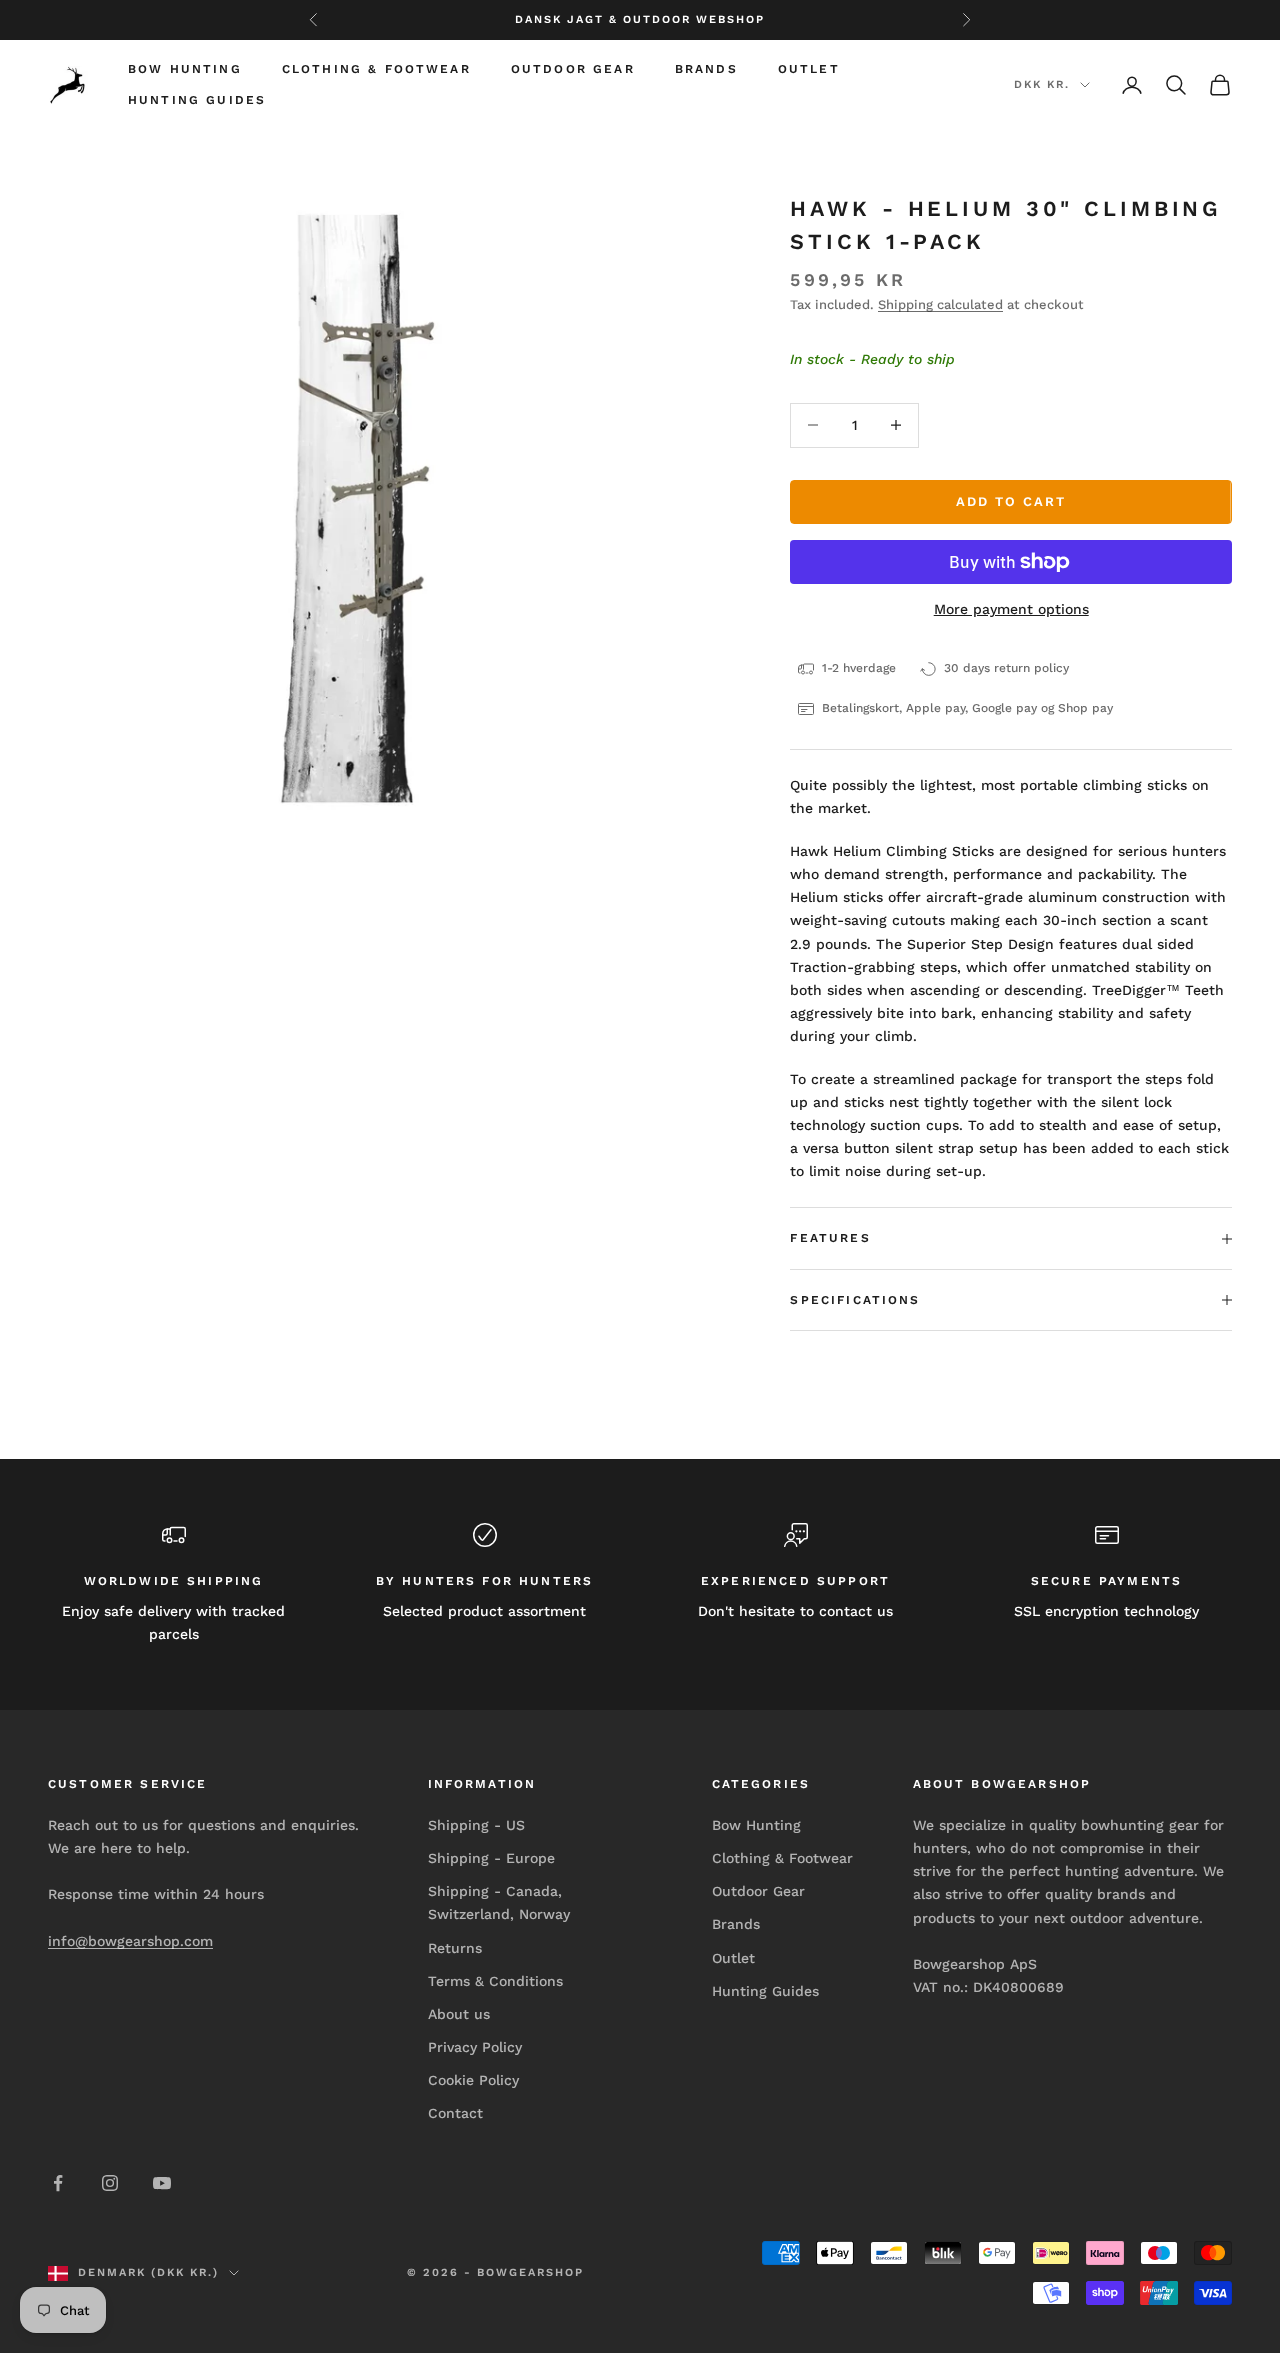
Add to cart (1010, 501)
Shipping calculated (940, 304)
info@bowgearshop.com (130, 1941)
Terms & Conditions (495, 1981)
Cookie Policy (473, 2080)
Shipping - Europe (491, 1858)
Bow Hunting (185, 69)
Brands (706, 69)
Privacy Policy (475, 2047)
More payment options (1011, 609)
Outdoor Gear (573, 69)
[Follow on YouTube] (162, 2183)
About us (459, 2014)
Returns (455, 1948)
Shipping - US (476, 1825)
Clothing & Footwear (376, 69)
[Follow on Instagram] (110, 2183)
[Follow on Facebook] (58, 2183)
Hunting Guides (197, 100)
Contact (455, 2113)
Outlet (809, 69)
